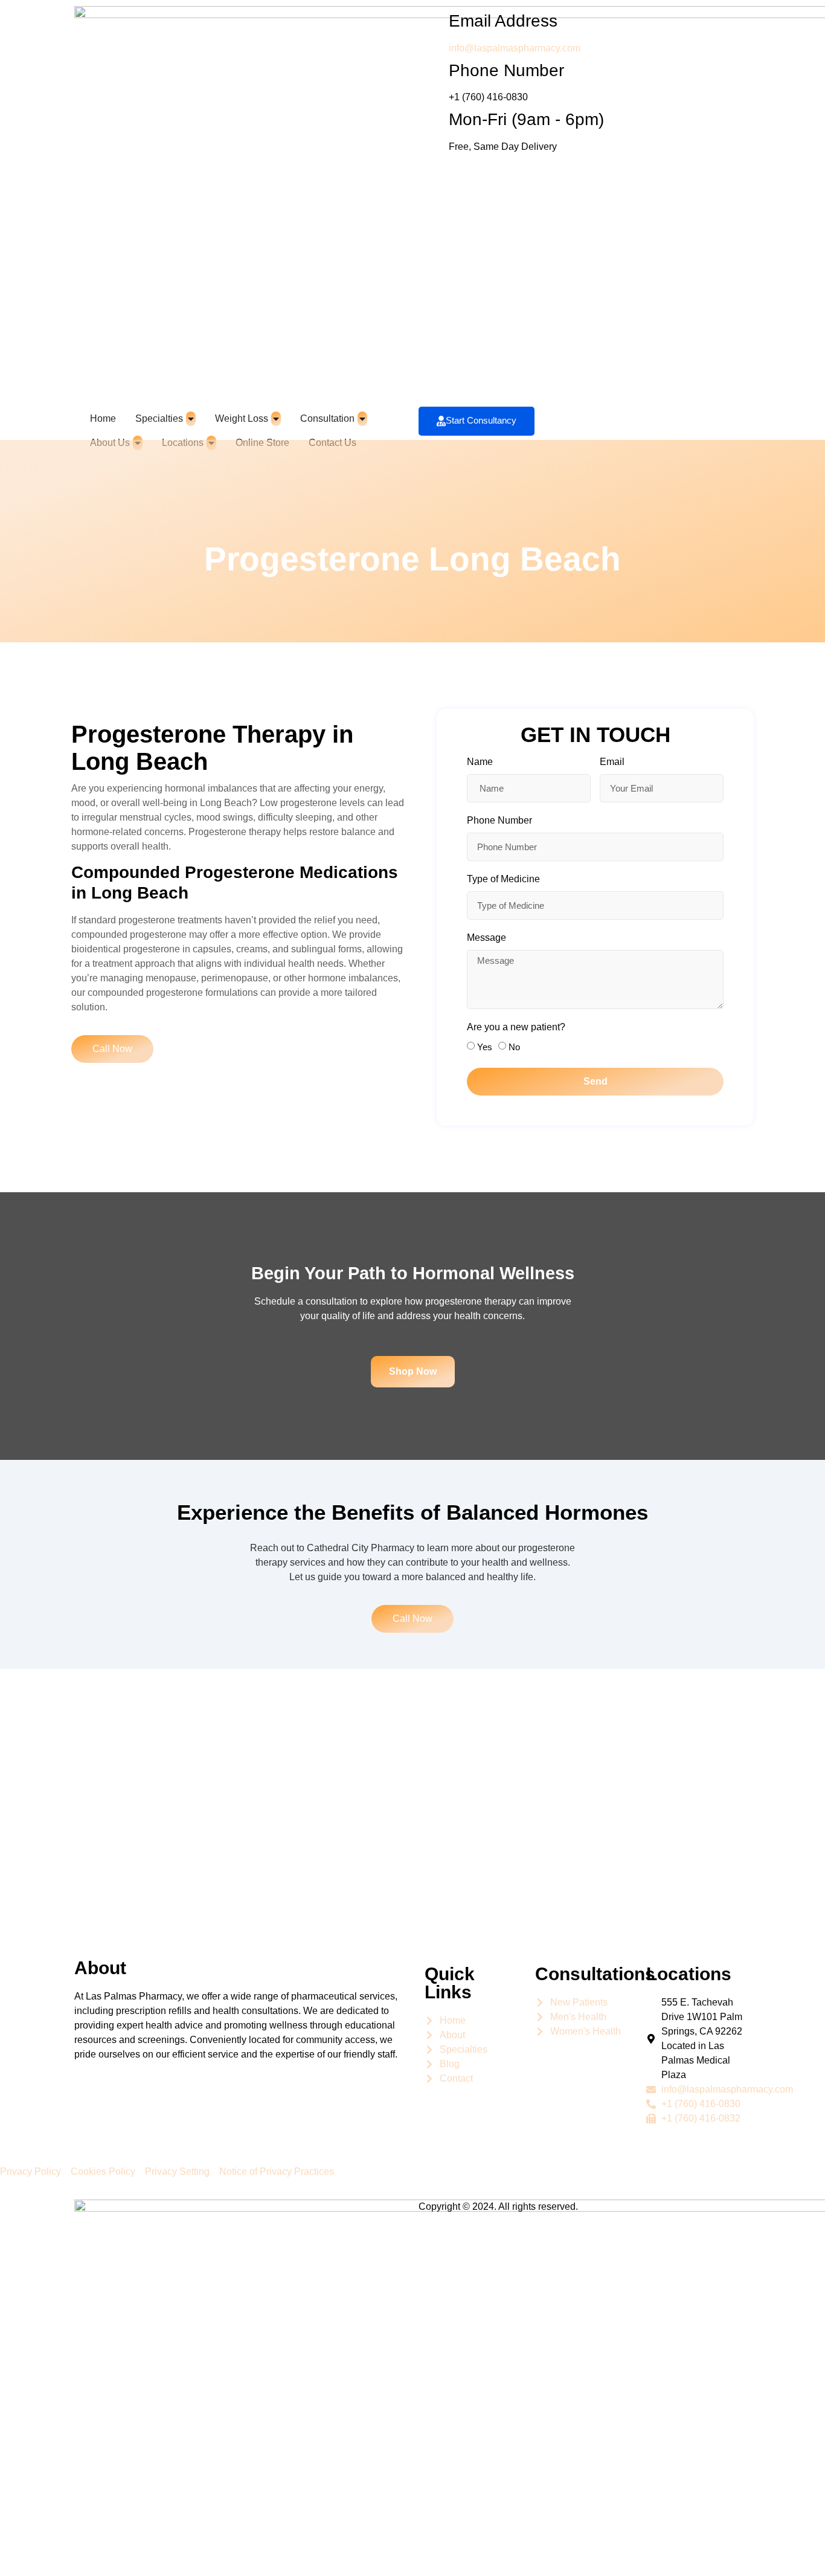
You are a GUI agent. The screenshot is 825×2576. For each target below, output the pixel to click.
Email (612, 762)
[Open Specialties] (191, 419)
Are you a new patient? (516, 1027)
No (514, 1047)
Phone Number (506, 70)
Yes (485, 1047)
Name (480, 762)
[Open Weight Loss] (276, 419)
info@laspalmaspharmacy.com (515, 48)
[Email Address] (434, 21)
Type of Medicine (503, 879)
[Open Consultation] (362, 419)
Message (486, 938)
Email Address (503, 21)
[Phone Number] (434, 71)
